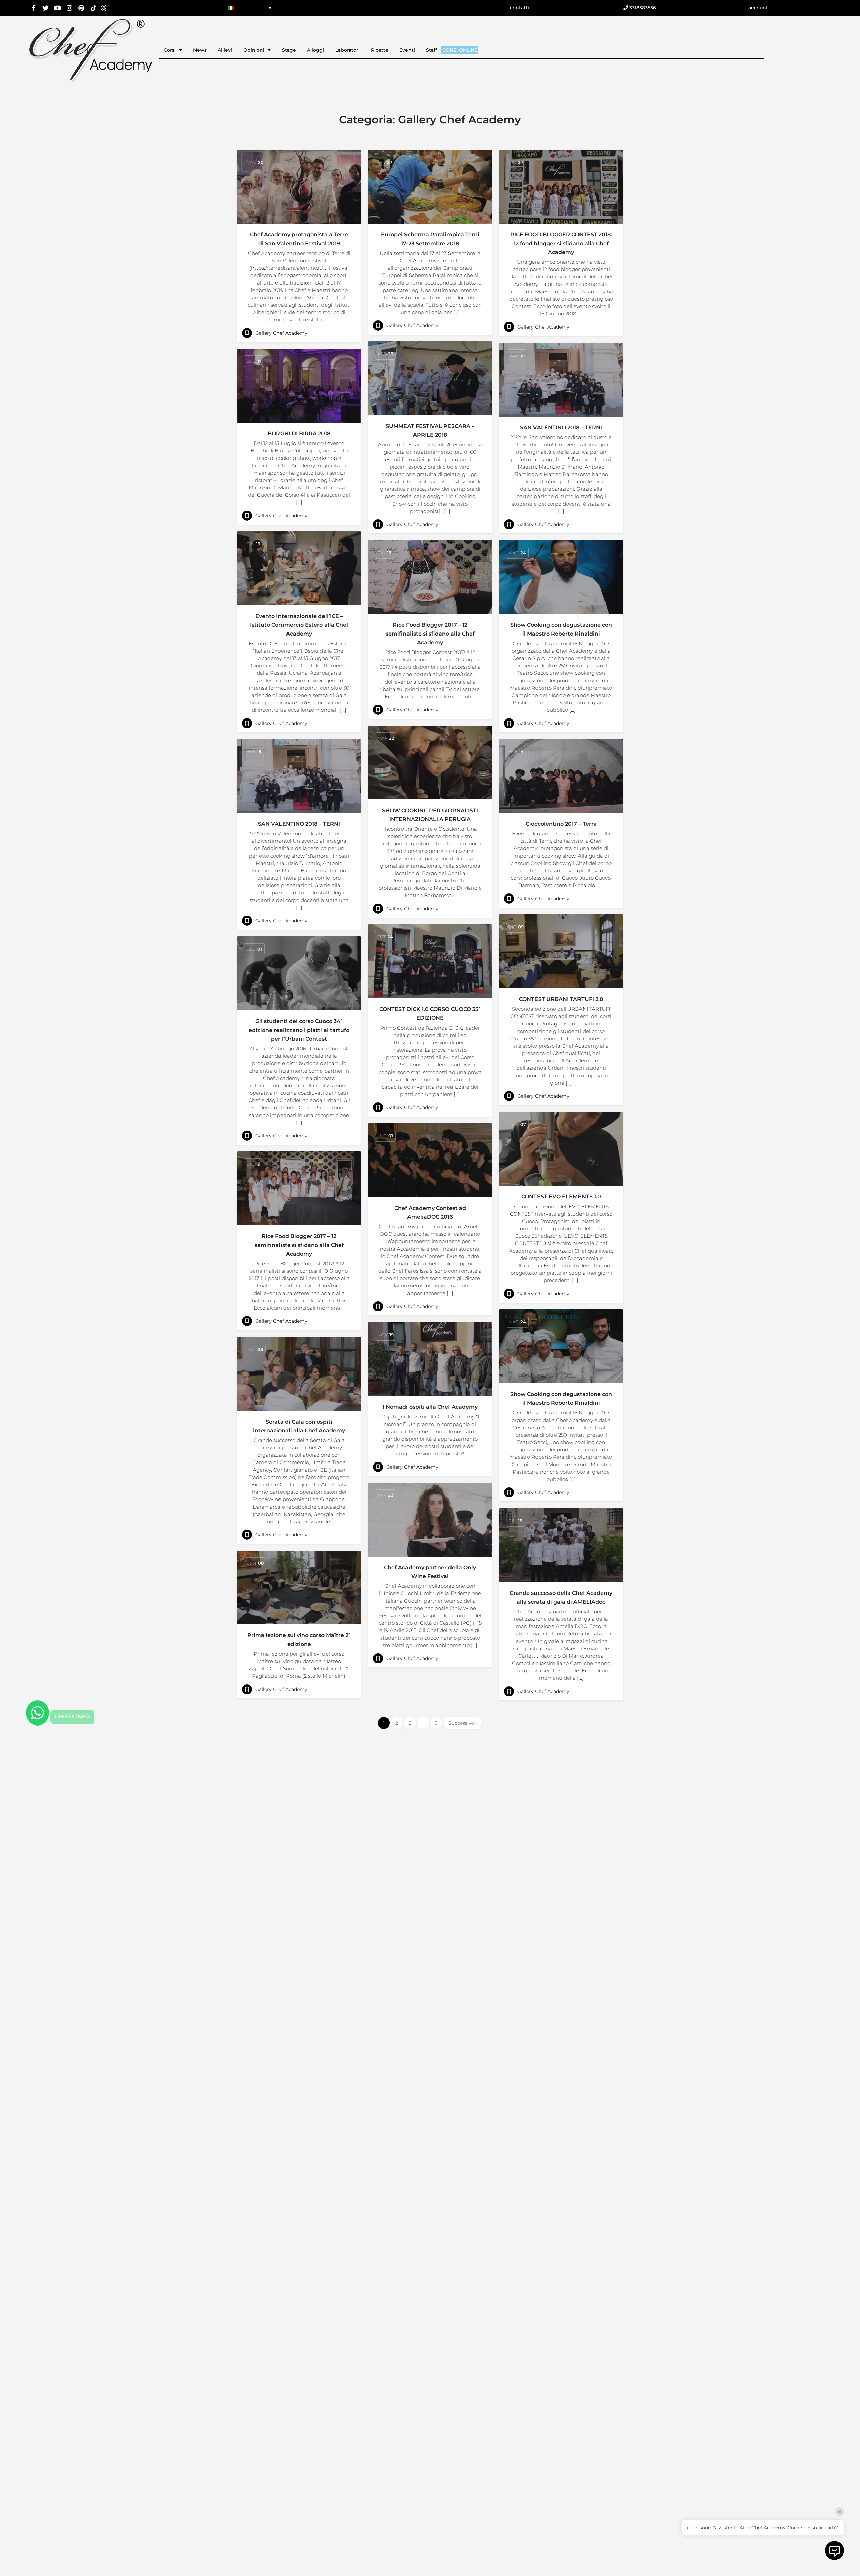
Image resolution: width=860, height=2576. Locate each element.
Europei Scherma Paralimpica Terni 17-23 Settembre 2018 (430, 239)
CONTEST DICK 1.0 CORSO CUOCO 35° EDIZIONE (430, 1014)
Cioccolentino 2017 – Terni (561, 824)
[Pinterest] (81, 8)
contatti (520, 8)
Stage (289, 50)
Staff (432, 50)
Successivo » (463, 1723)
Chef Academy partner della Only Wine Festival (430, 1572)
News (200, 50)
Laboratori (348, 50)
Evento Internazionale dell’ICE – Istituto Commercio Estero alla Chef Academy (299, 625)
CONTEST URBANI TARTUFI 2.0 (561, 999)
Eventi (407, 50)
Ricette (380, 50)
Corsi (170, 50)
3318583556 (642, 8)
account (758, 8)
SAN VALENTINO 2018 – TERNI (561, 427)
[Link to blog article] (299, 187)
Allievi (225, 50)
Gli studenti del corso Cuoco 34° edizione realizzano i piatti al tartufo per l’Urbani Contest (299, 1030)
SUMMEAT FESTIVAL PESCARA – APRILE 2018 (430, 430)
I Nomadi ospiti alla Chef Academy (430, 1407)
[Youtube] (58, 8)
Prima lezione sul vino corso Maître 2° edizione (299, 1640)
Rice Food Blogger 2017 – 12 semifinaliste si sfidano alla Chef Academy (430, 634)
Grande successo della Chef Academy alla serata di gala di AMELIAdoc (561, 1597)
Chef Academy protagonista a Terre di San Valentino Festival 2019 (299, 239)
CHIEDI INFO (72, 1717)
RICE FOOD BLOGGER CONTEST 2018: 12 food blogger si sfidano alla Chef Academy (561, 243)
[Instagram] (70, 8)
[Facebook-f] (34, 8)
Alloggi (316, 50)
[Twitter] (46, 8)
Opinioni (254, 50)
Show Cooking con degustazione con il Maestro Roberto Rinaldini (561, 629)
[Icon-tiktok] (94, 8)
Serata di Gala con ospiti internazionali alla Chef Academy (299, 1426)
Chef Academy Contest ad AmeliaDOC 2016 (430, 1212)
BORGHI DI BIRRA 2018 (299, 433)
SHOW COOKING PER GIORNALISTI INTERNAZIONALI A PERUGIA (430, 815)
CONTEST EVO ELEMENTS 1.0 (561, 1197)
